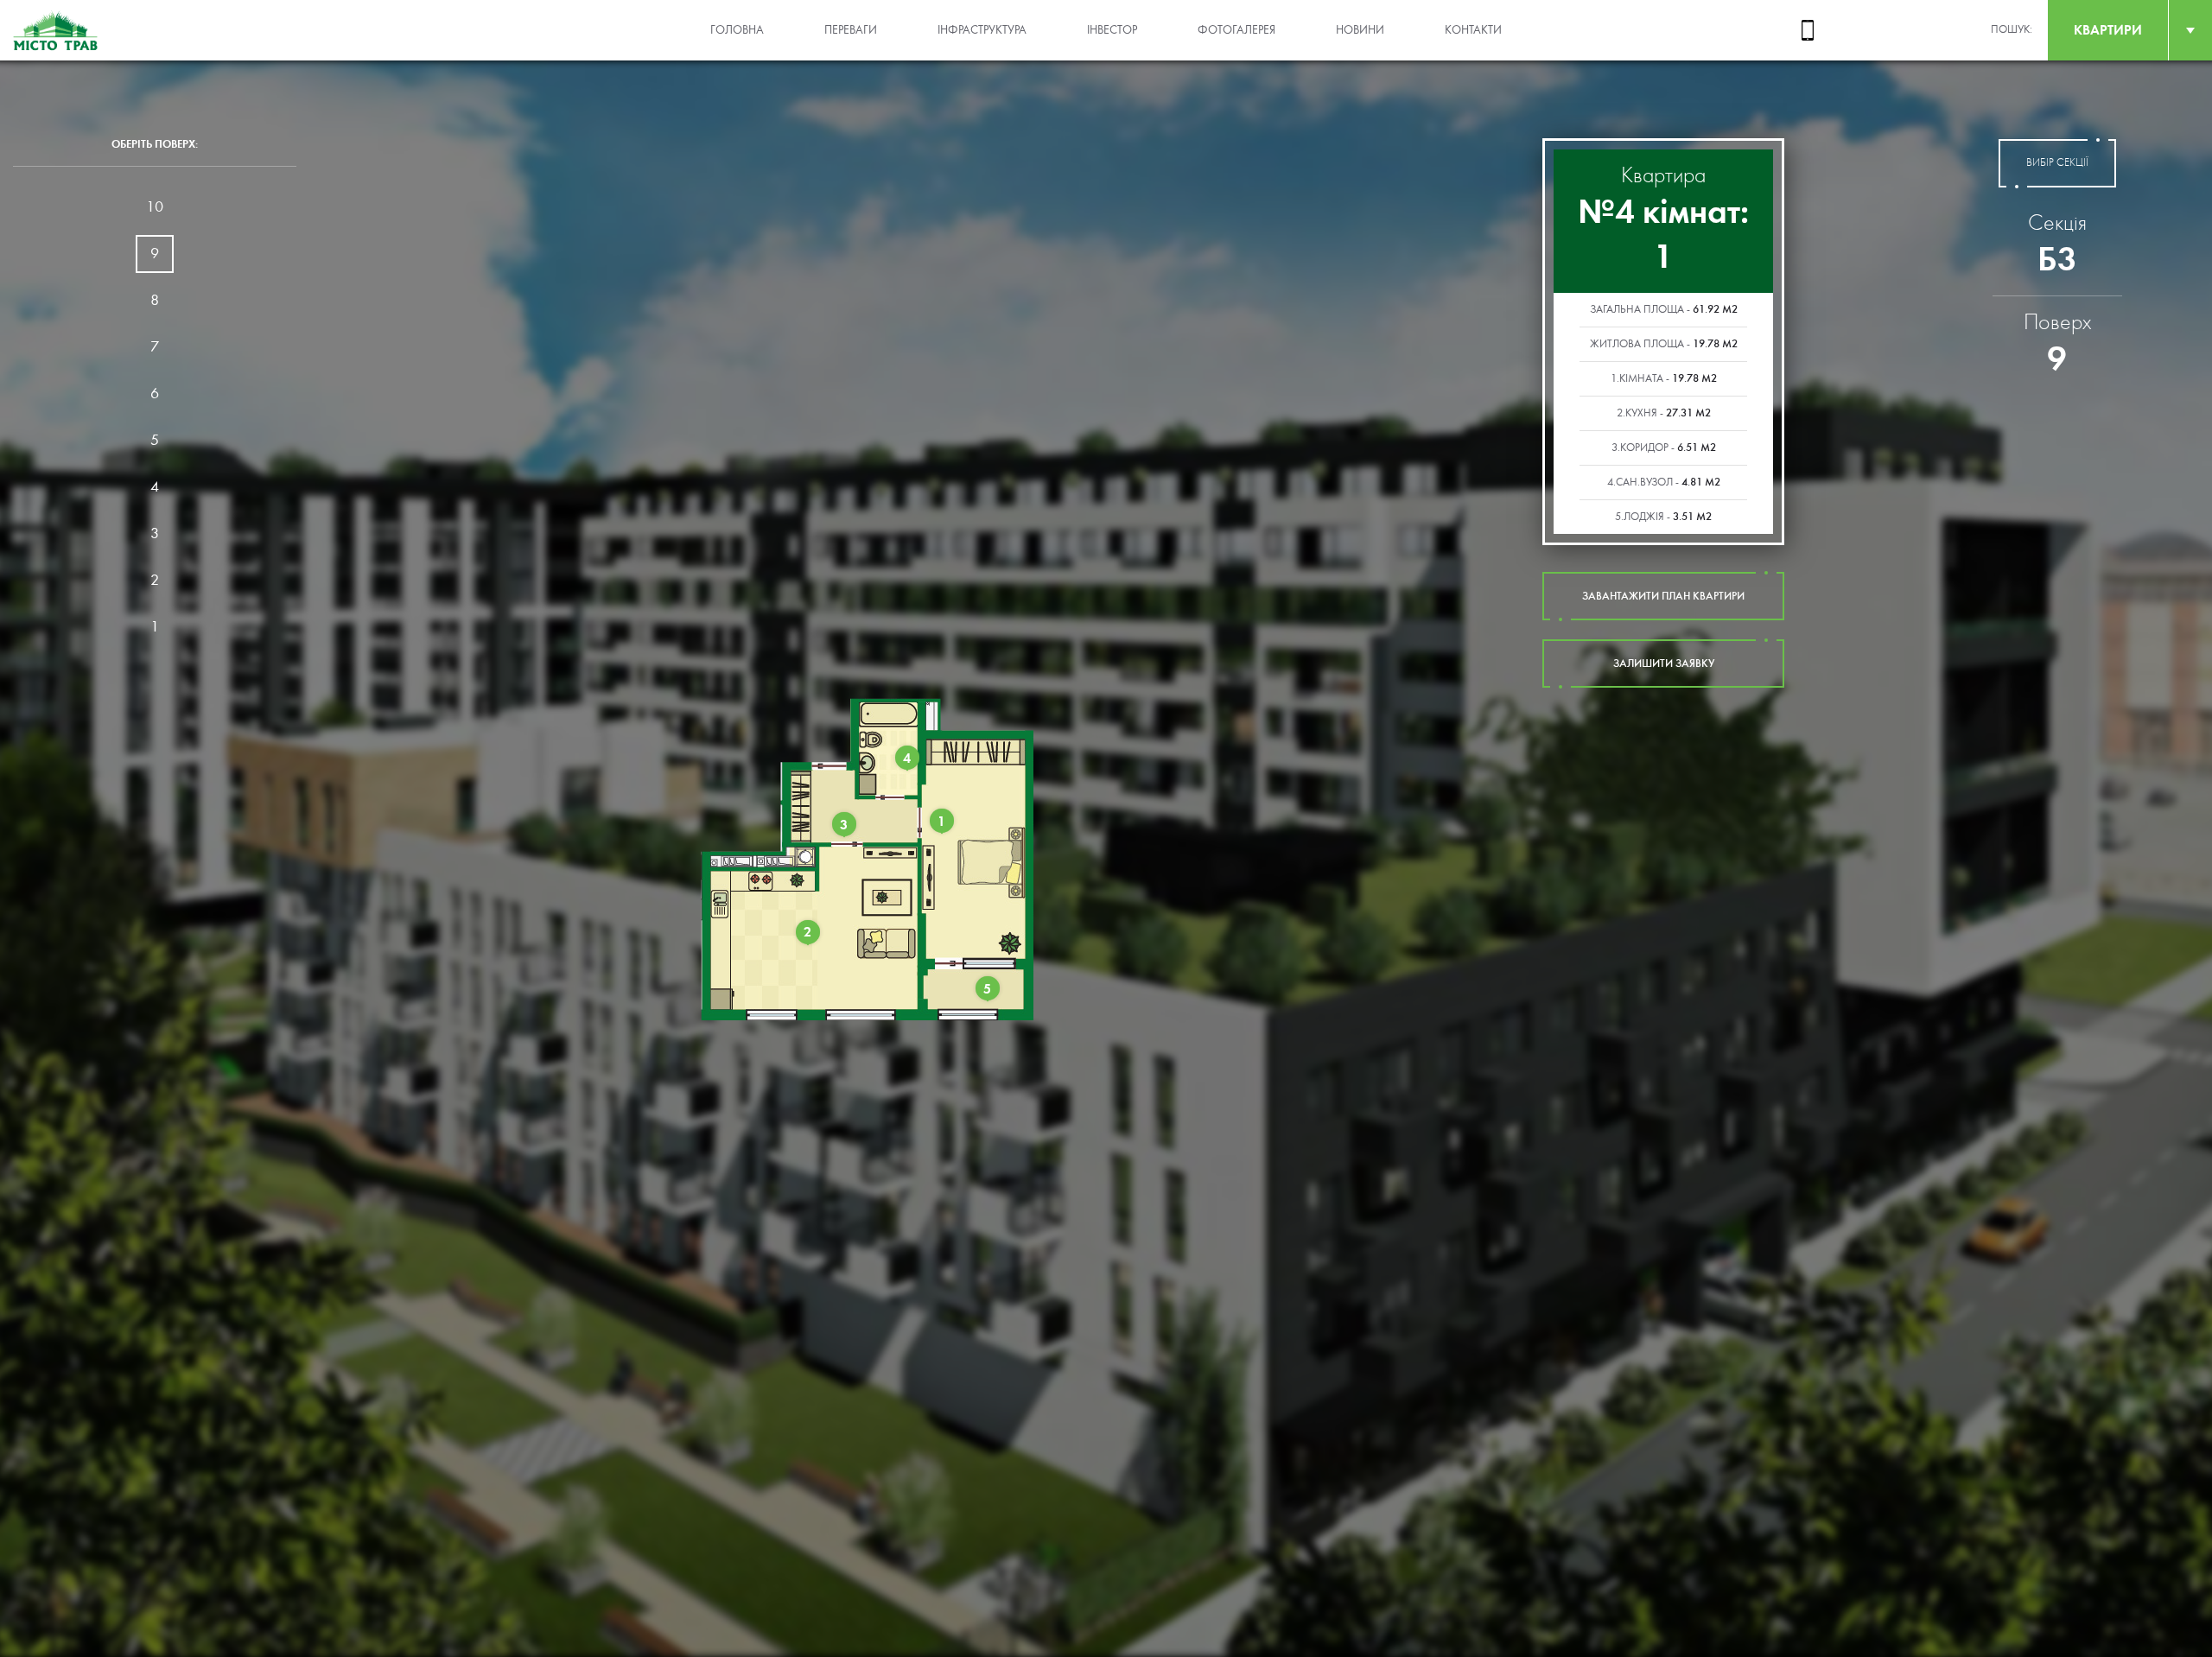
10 (155, 207)
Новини (1360, 30)
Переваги (851, 30)
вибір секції (2057, 163)
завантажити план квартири (1663, 596)
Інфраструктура (982, 30)
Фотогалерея (1236, 30)
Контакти (1473, 30)
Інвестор (1112, 30)
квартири (2108, 30)
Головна (737, 30)
